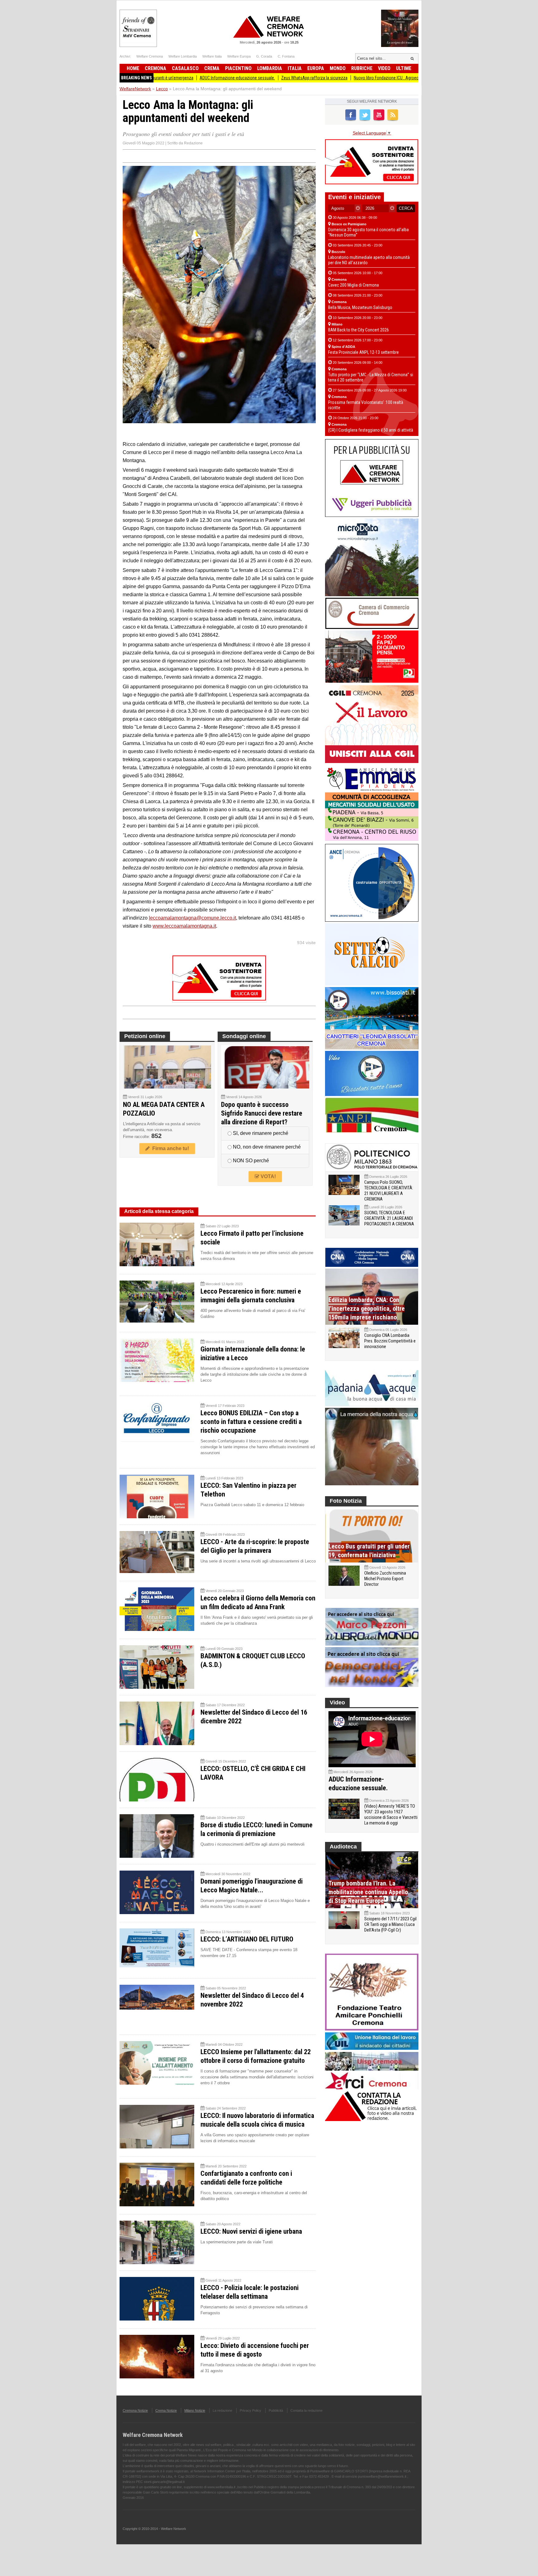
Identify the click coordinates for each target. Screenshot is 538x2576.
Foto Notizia (346, 1501)
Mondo (338, 68)
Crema (212, 68)
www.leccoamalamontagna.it (184, 926)
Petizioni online (145, 1036)
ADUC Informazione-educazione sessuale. (158, 78)
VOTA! (268, 1176)
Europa (316, 68)
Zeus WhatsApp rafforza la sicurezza (235, 78)
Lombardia (270, 68)
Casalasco (185, 68)
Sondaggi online (244, 1036)
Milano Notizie (195, 2410)
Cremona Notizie (135, 2410)
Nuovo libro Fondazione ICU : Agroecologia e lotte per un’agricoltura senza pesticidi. (348, 78)
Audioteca (343, 1847)
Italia (295, 68)
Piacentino (238, 68)
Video (384, 68)
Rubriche (362, 68)
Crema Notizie (166, 2410)
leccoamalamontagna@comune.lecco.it (192, 918)
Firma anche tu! (169, 1148)
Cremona (156, 68)
